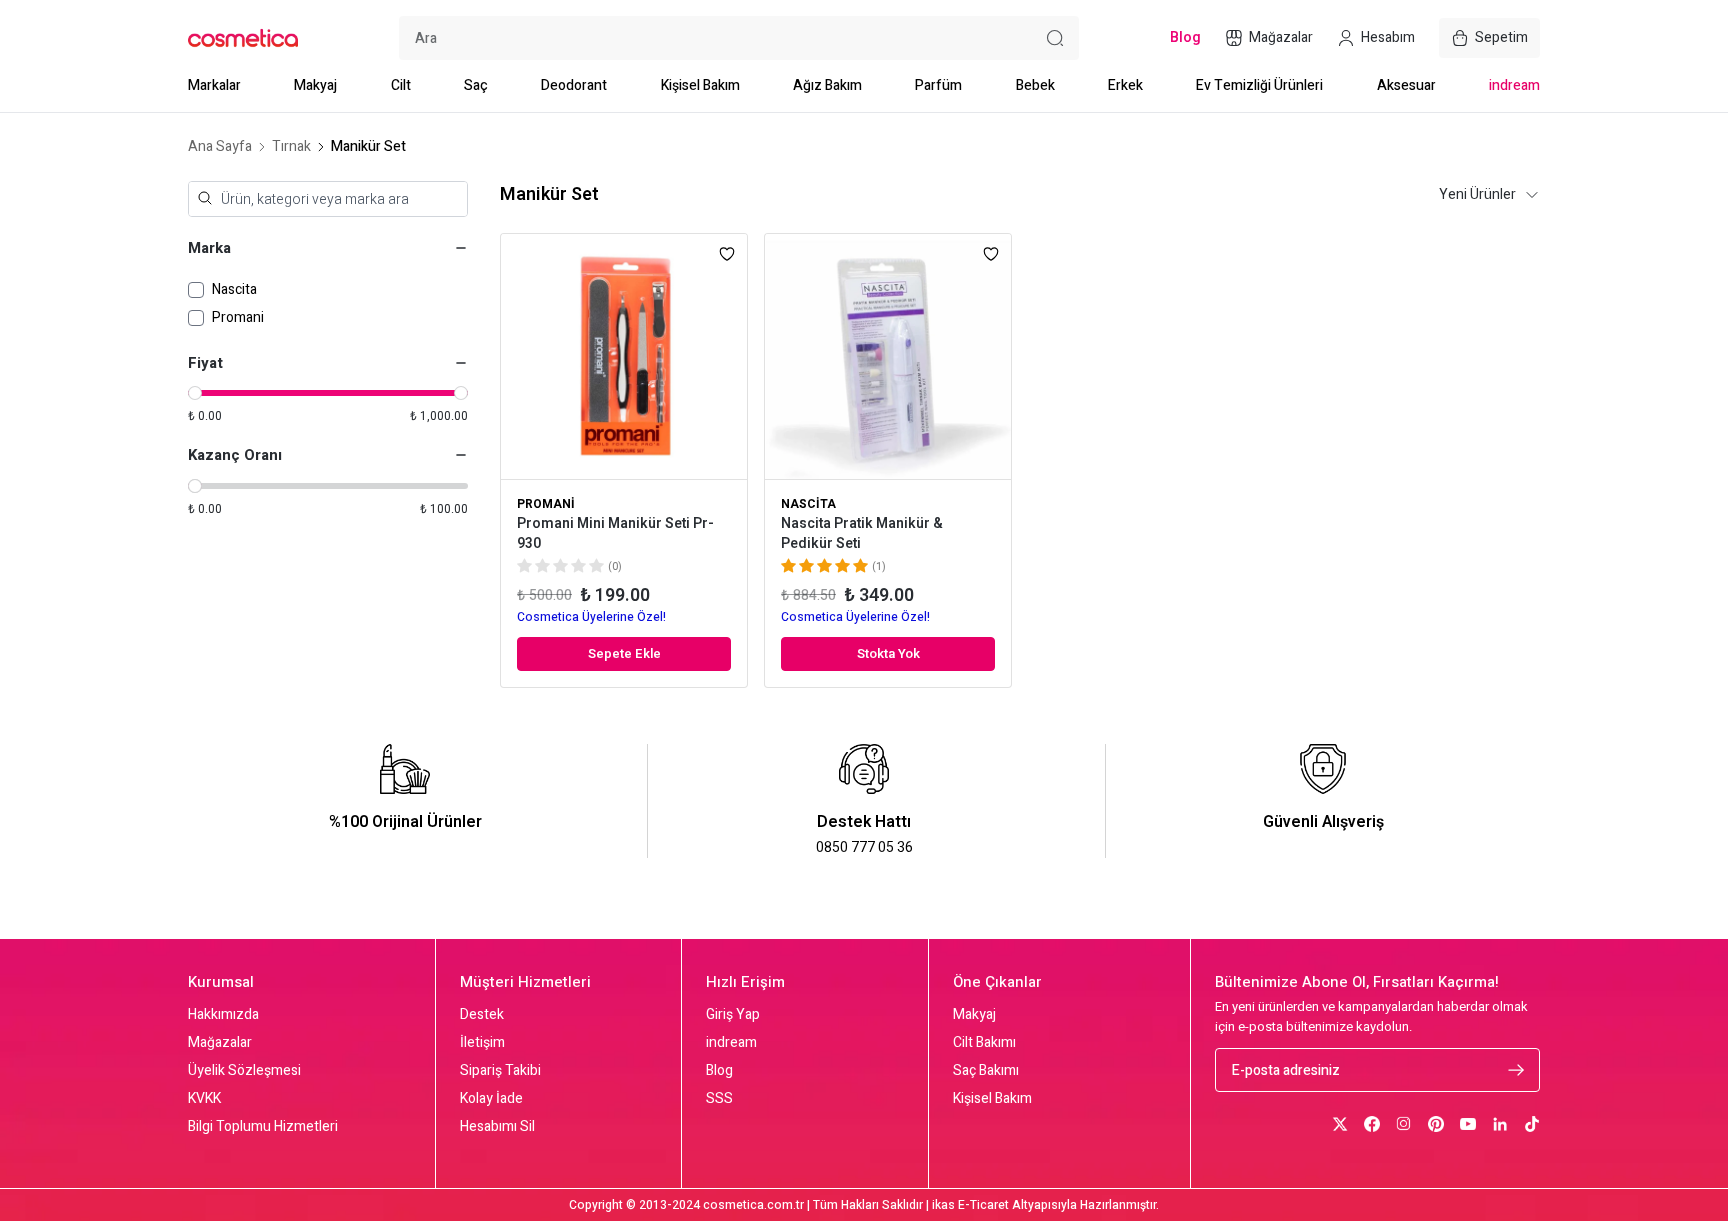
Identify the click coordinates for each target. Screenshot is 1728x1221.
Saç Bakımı (986, 1071)
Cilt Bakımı (984, 1043)
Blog (719, 1071)
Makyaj (315, 85)
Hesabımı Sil (497, 1127)
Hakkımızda (223, 1015)
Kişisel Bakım (700, 85)
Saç (476, 85)
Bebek (1035, 85)
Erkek (1125, 85)
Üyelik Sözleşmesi (244, 1071)
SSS (719, 1099)
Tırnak (291, 147)
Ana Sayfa (220, 147)
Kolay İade (491, 1099)
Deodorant (574, 85)
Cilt (401, 85)
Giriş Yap (733, 1015)
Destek (482, 1015)
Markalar (214, 85)
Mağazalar (220, 1043)
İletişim (482, 1043)
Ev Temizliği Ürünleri (1259, 85)
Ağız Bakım (827, 85)
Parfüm (938, 85)
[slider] (195, 393)
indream (1514, 85)
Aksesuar (1406, 85)
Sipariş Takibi (500, 1071)
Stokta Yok (888, 653)
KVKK (204, 1099)
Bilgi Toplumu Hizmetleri (263, 1127)
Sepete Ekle (624, 653)
